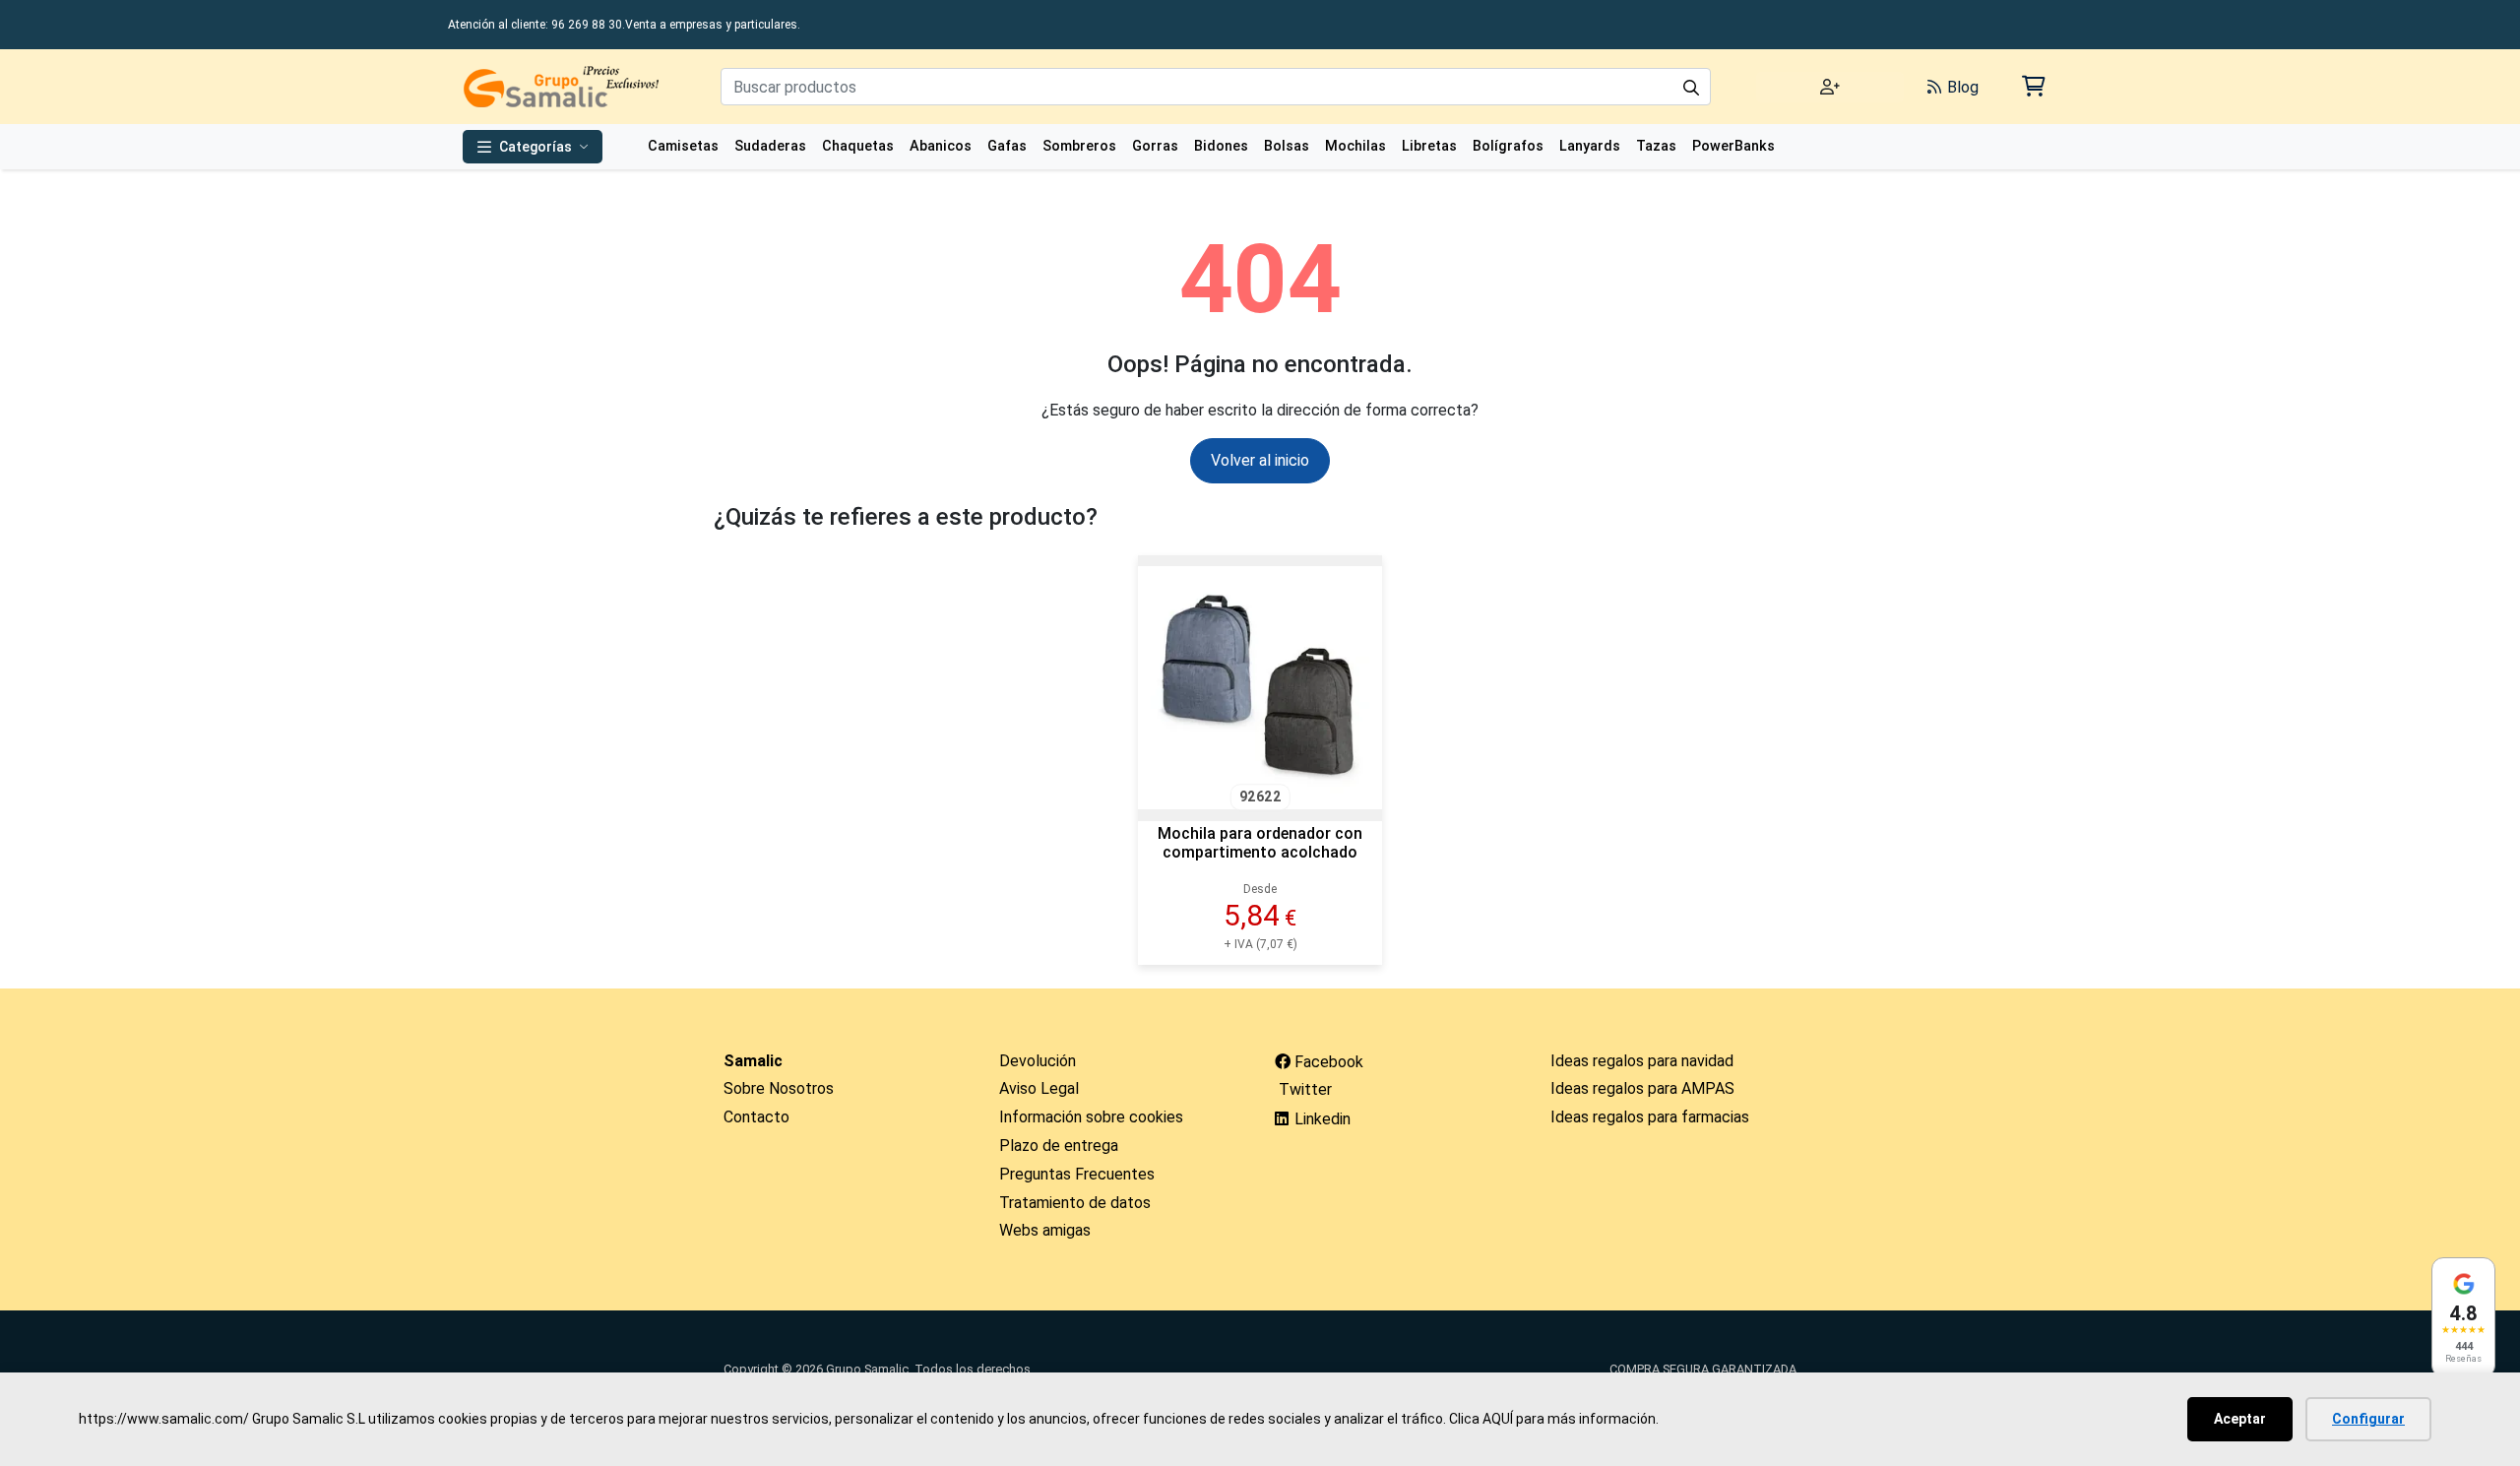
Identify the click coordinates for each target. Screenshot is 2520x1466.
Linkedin (1321, 1119)
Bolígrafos (1508, 146)
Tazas (1656, 146)
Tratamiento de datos (1075, 1203)
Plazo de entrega (1059, 1146)
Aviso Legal (1039, 1088)
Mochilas (1355, 146)
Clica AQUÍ (1481, 1419)
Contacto (756, 1117)
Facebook (1327, 1062)
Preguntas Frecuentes (1077, 1174)
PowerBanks (1733, 146)
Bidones (1221, 146)
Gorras (1155, 146)
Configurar (2368, 1419)
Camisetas (683, 146)
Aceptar (2240, 1419)
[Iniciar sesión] (1830, 87)
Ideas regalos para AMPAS (1642, 1088)
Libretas (1429, 146)
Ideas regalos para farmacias (1650, 1117)
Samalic (753, 1061)
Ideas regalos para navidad (1642, 1061)
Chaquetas (858, 146)
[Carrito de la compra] (2032, 86)
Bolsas (1287, 146)
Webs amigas (1045, 1230)
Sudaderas (770, 146)
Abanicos (941, 146)
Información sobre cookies (1091, 1117)
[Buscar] (1691, 87)
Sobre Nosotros (779, 1088)
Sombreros (1079, 146)
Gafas (1007, 146)
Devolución (1038, 1061)
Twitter (1303, 1089)
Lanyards (1590, 146)
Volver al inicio (1260, 460)
